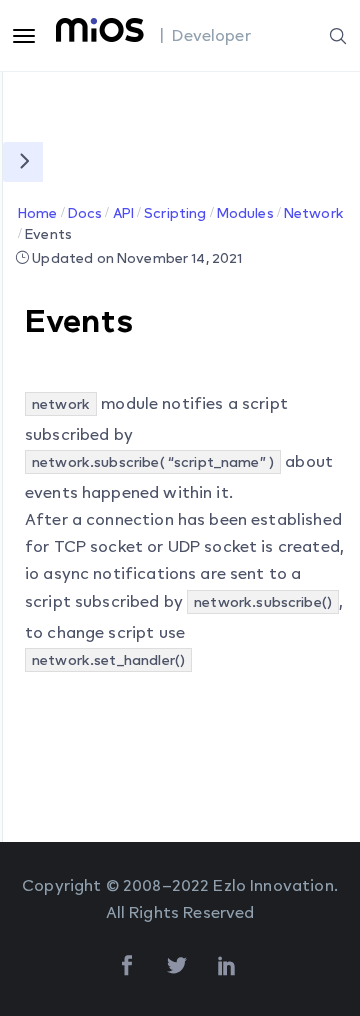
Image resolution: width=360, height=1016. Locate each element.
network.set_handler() (108, 659)
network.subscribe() (263, 601)
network (61, 403)
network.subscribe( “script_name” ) (153, 461)
